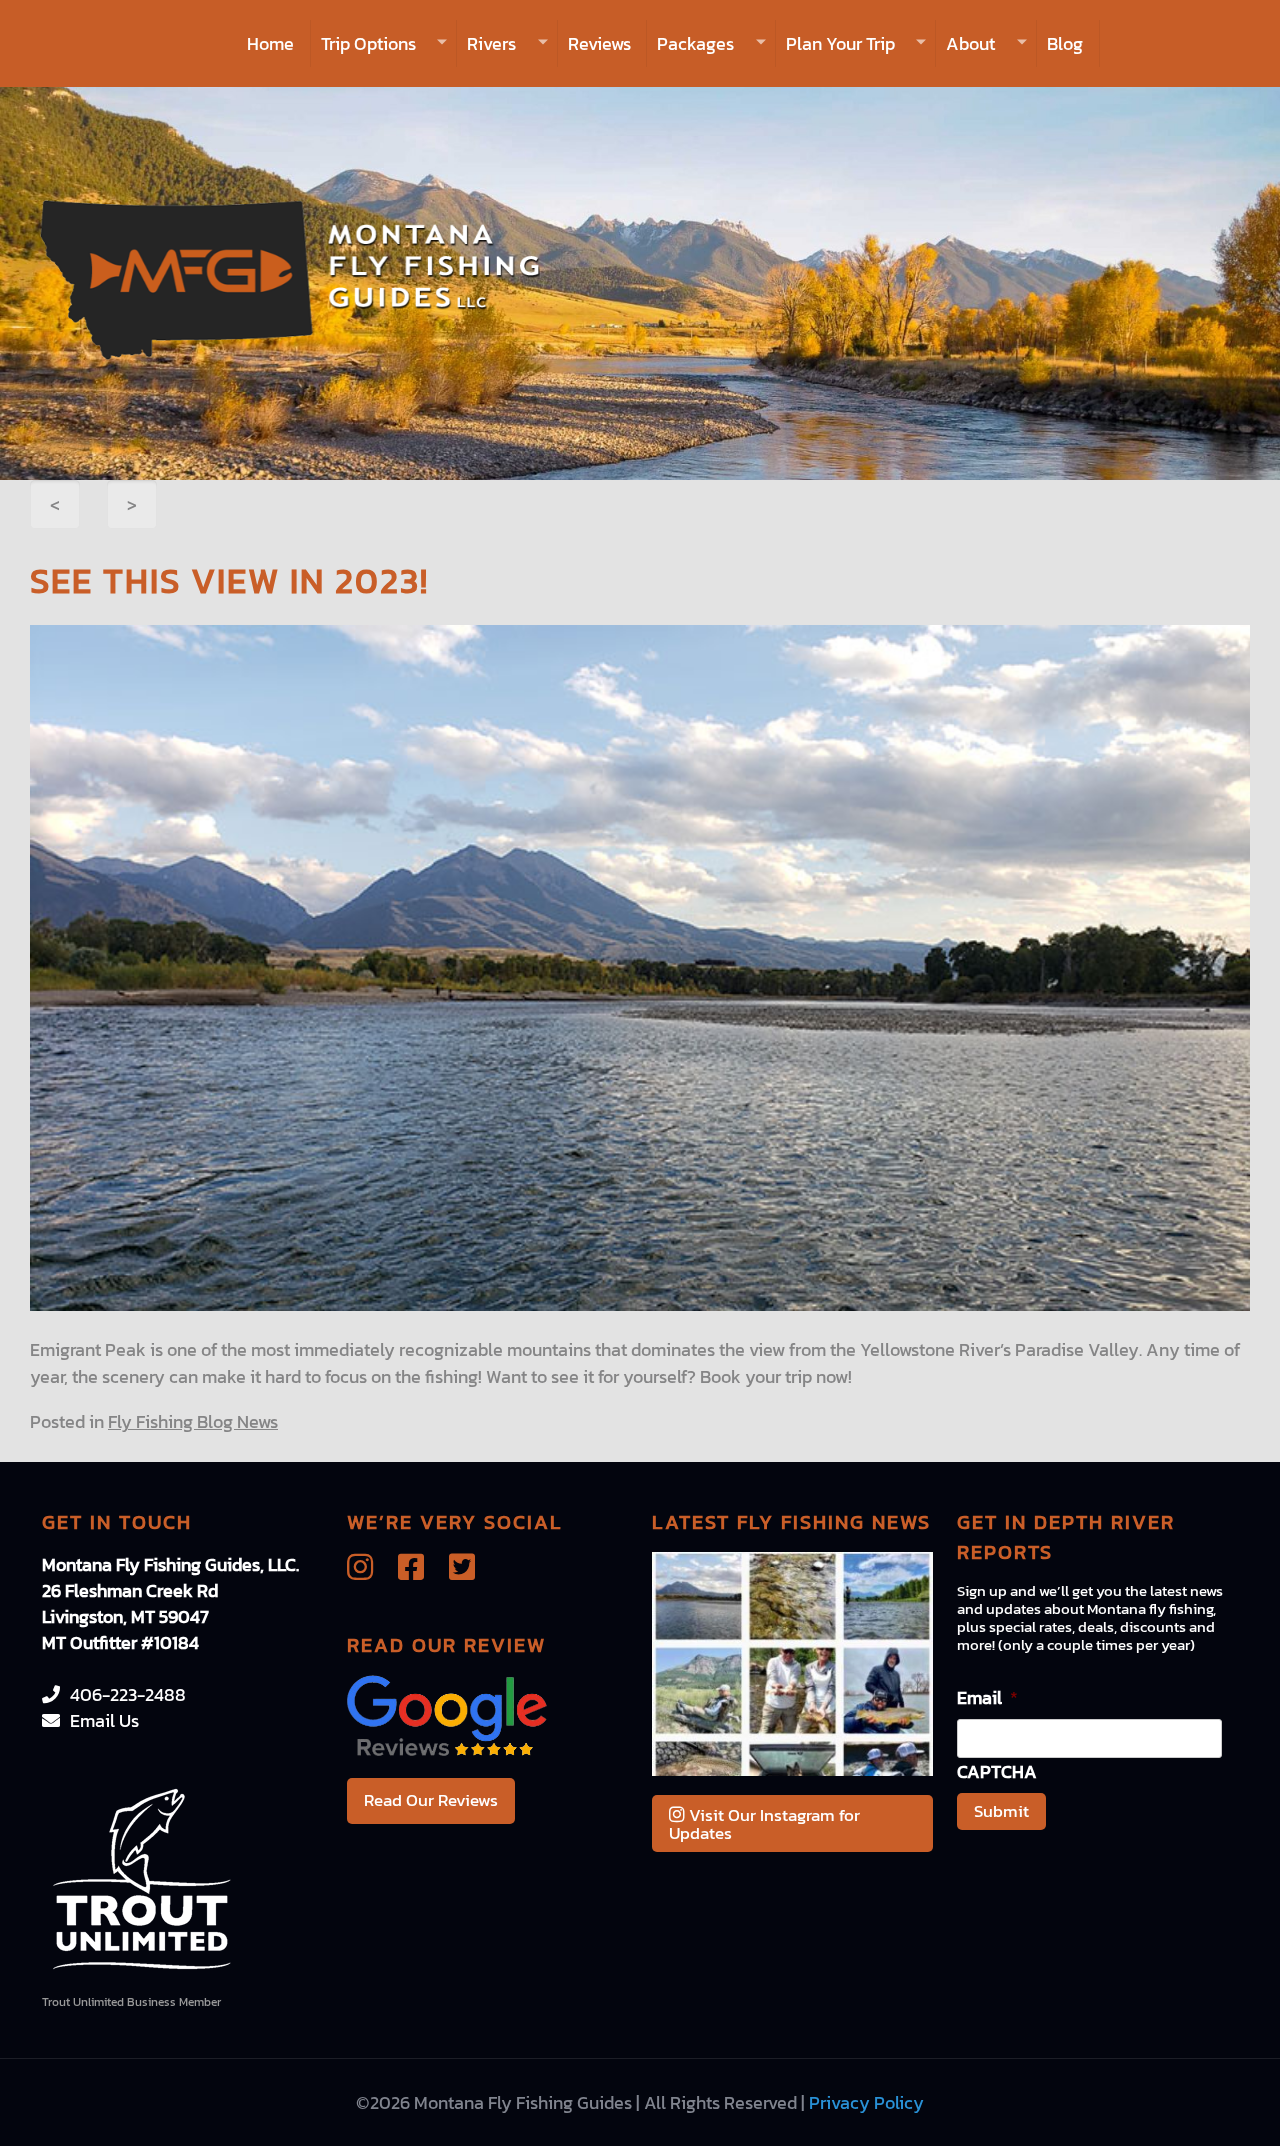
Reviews (599, 43)
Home (270, 43)
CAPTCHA (997, 1771)
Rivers (491, 43)
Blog (1065, 43)
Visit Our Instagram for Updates (764, 1824)
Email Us (104, 1720)
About (970, 43)
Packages (695, 43)
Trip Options (368, 43)
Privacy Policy (866, 2102)
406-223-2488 (128, 1694)
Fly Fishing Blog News (193, 1421)
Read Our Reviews (431, 1800)
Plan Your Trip (840, 43)
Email (987, 1697)
